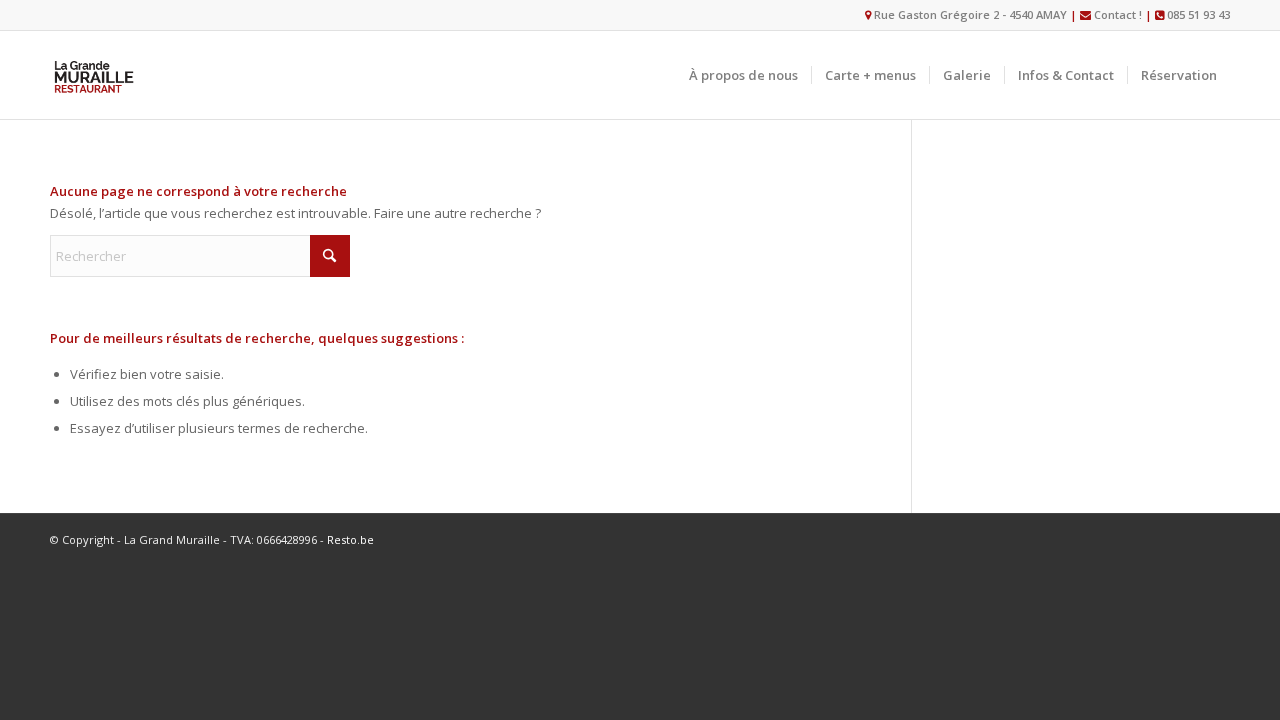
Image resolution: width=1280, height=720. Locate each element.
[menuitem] (743, 75)
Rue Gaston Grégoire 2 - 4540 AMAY (969, 14)
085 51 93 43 (1198, 14)
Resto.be (350, 539)
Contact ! (1118, 14)
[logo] (94, 75)
